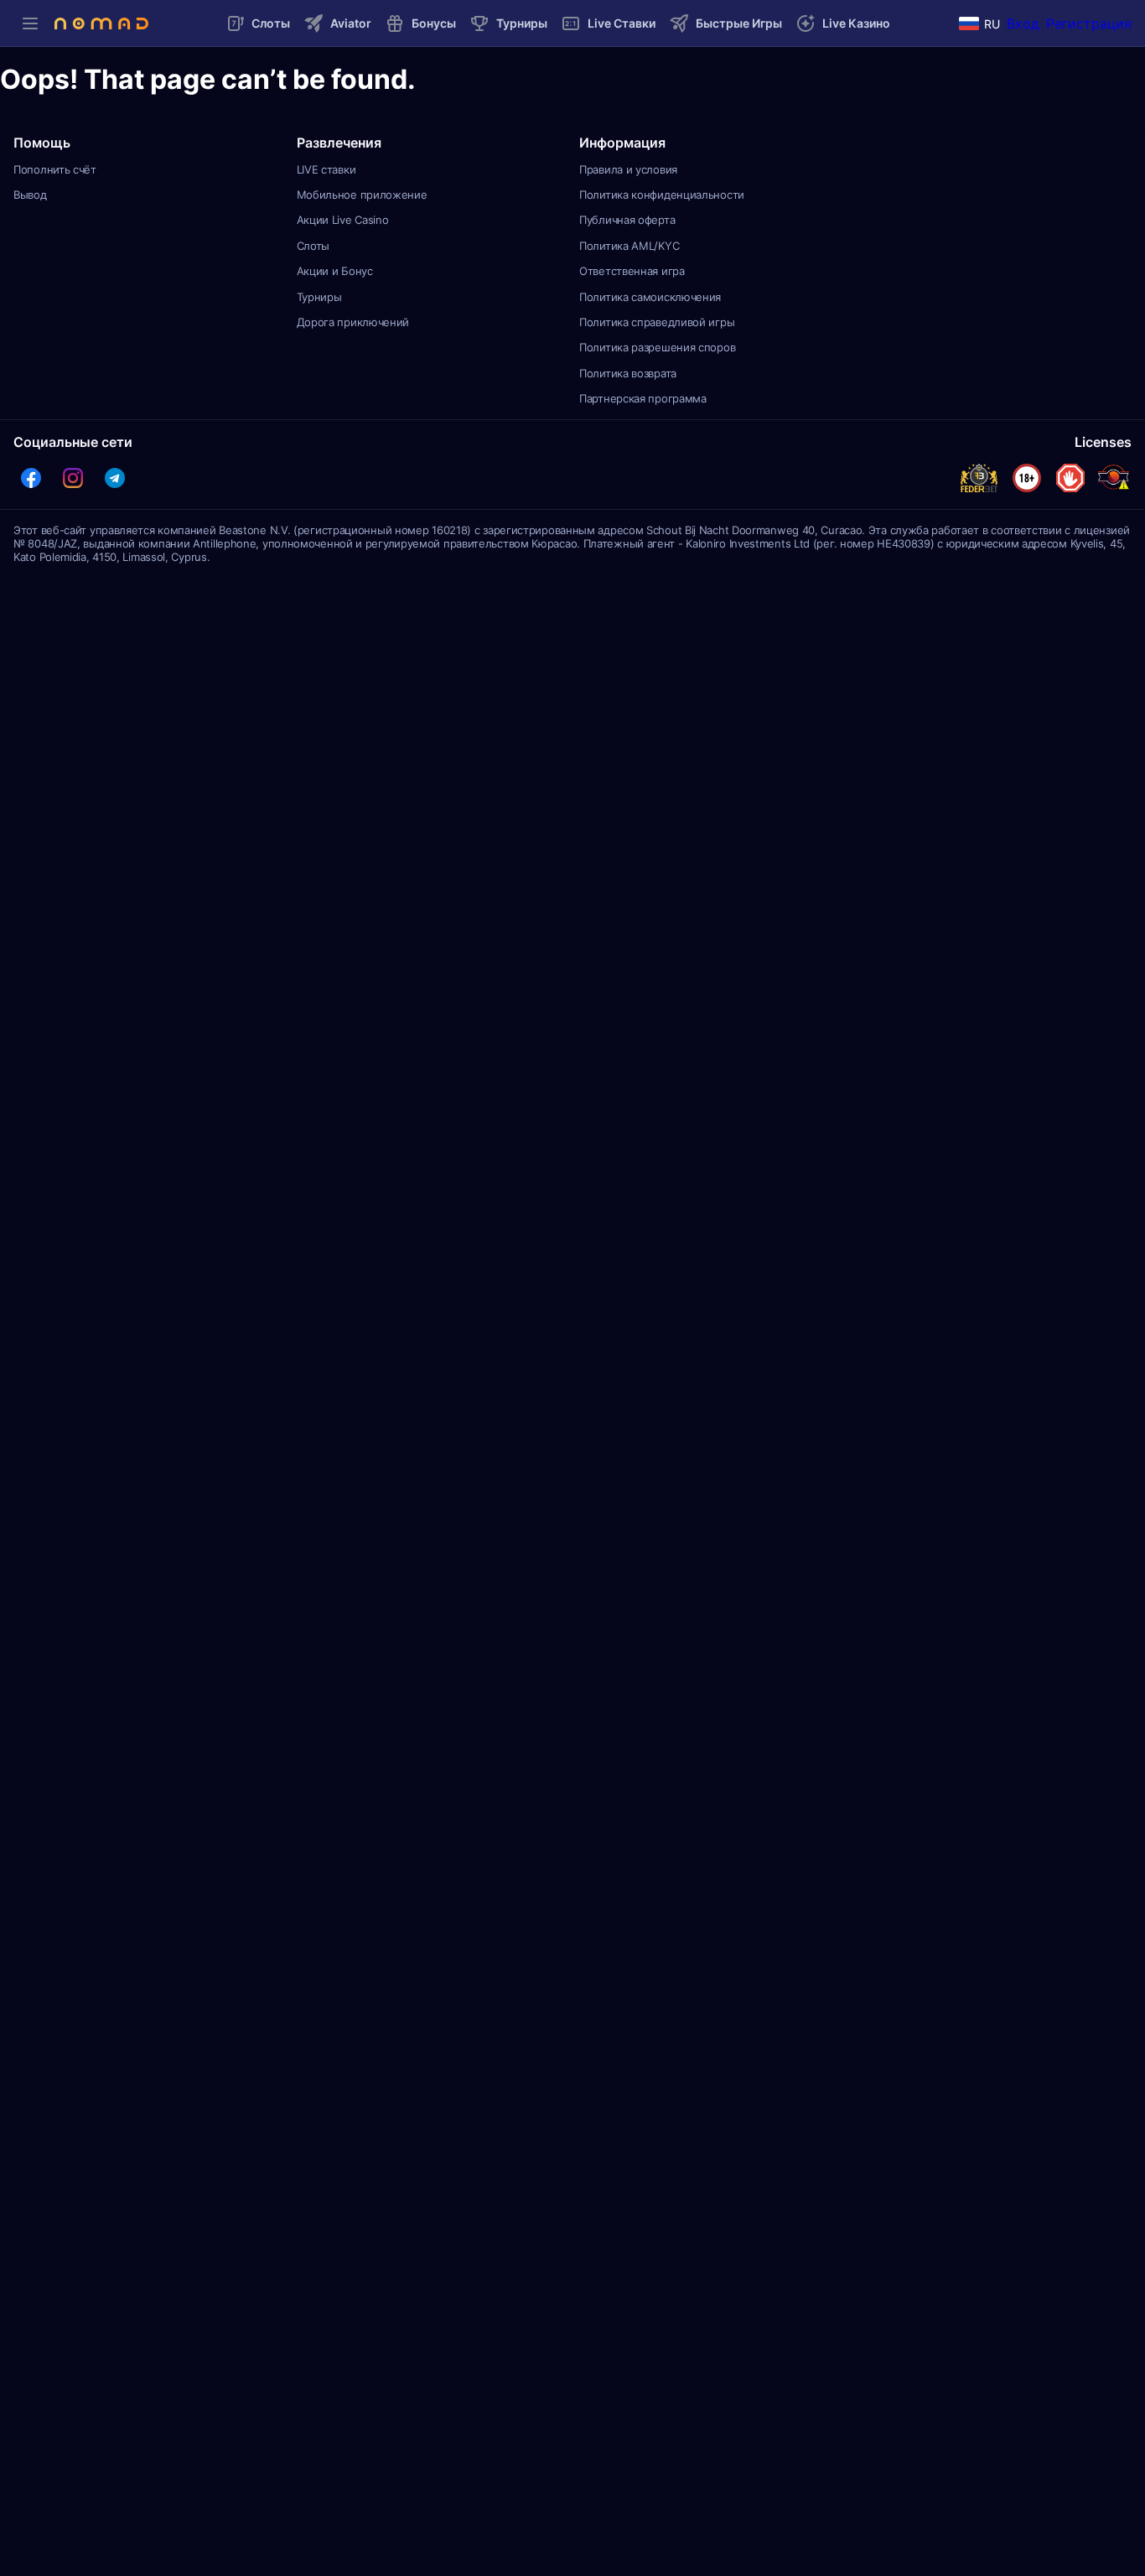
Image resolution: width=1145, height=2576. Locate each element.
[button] (31, 478)
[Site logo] (101, 23)
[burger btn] (30, 23)
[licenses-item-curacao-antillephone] (1113, 478)
